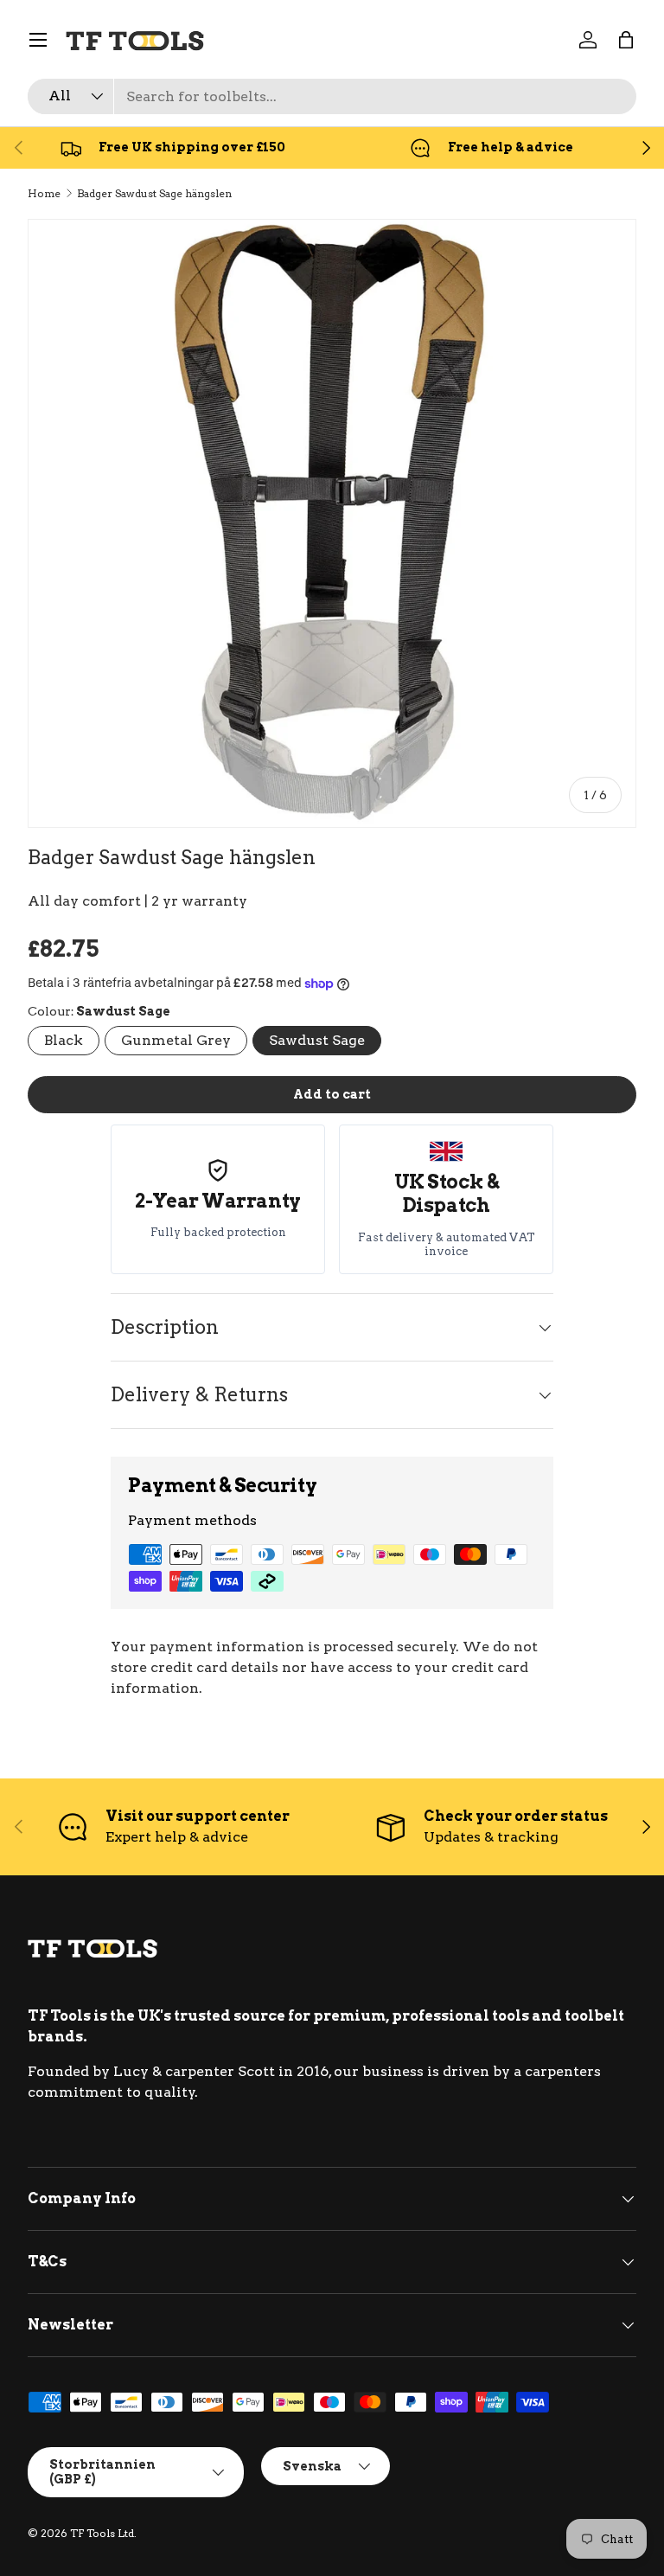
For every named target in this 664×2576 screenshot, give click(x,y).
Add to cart (332, 1094)
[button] (626, 40)
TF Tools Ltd (102, 2533)
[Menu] (38, 40)
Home (44, 193)
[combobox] (332, 96)
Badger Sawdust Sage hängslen (154, 193)
